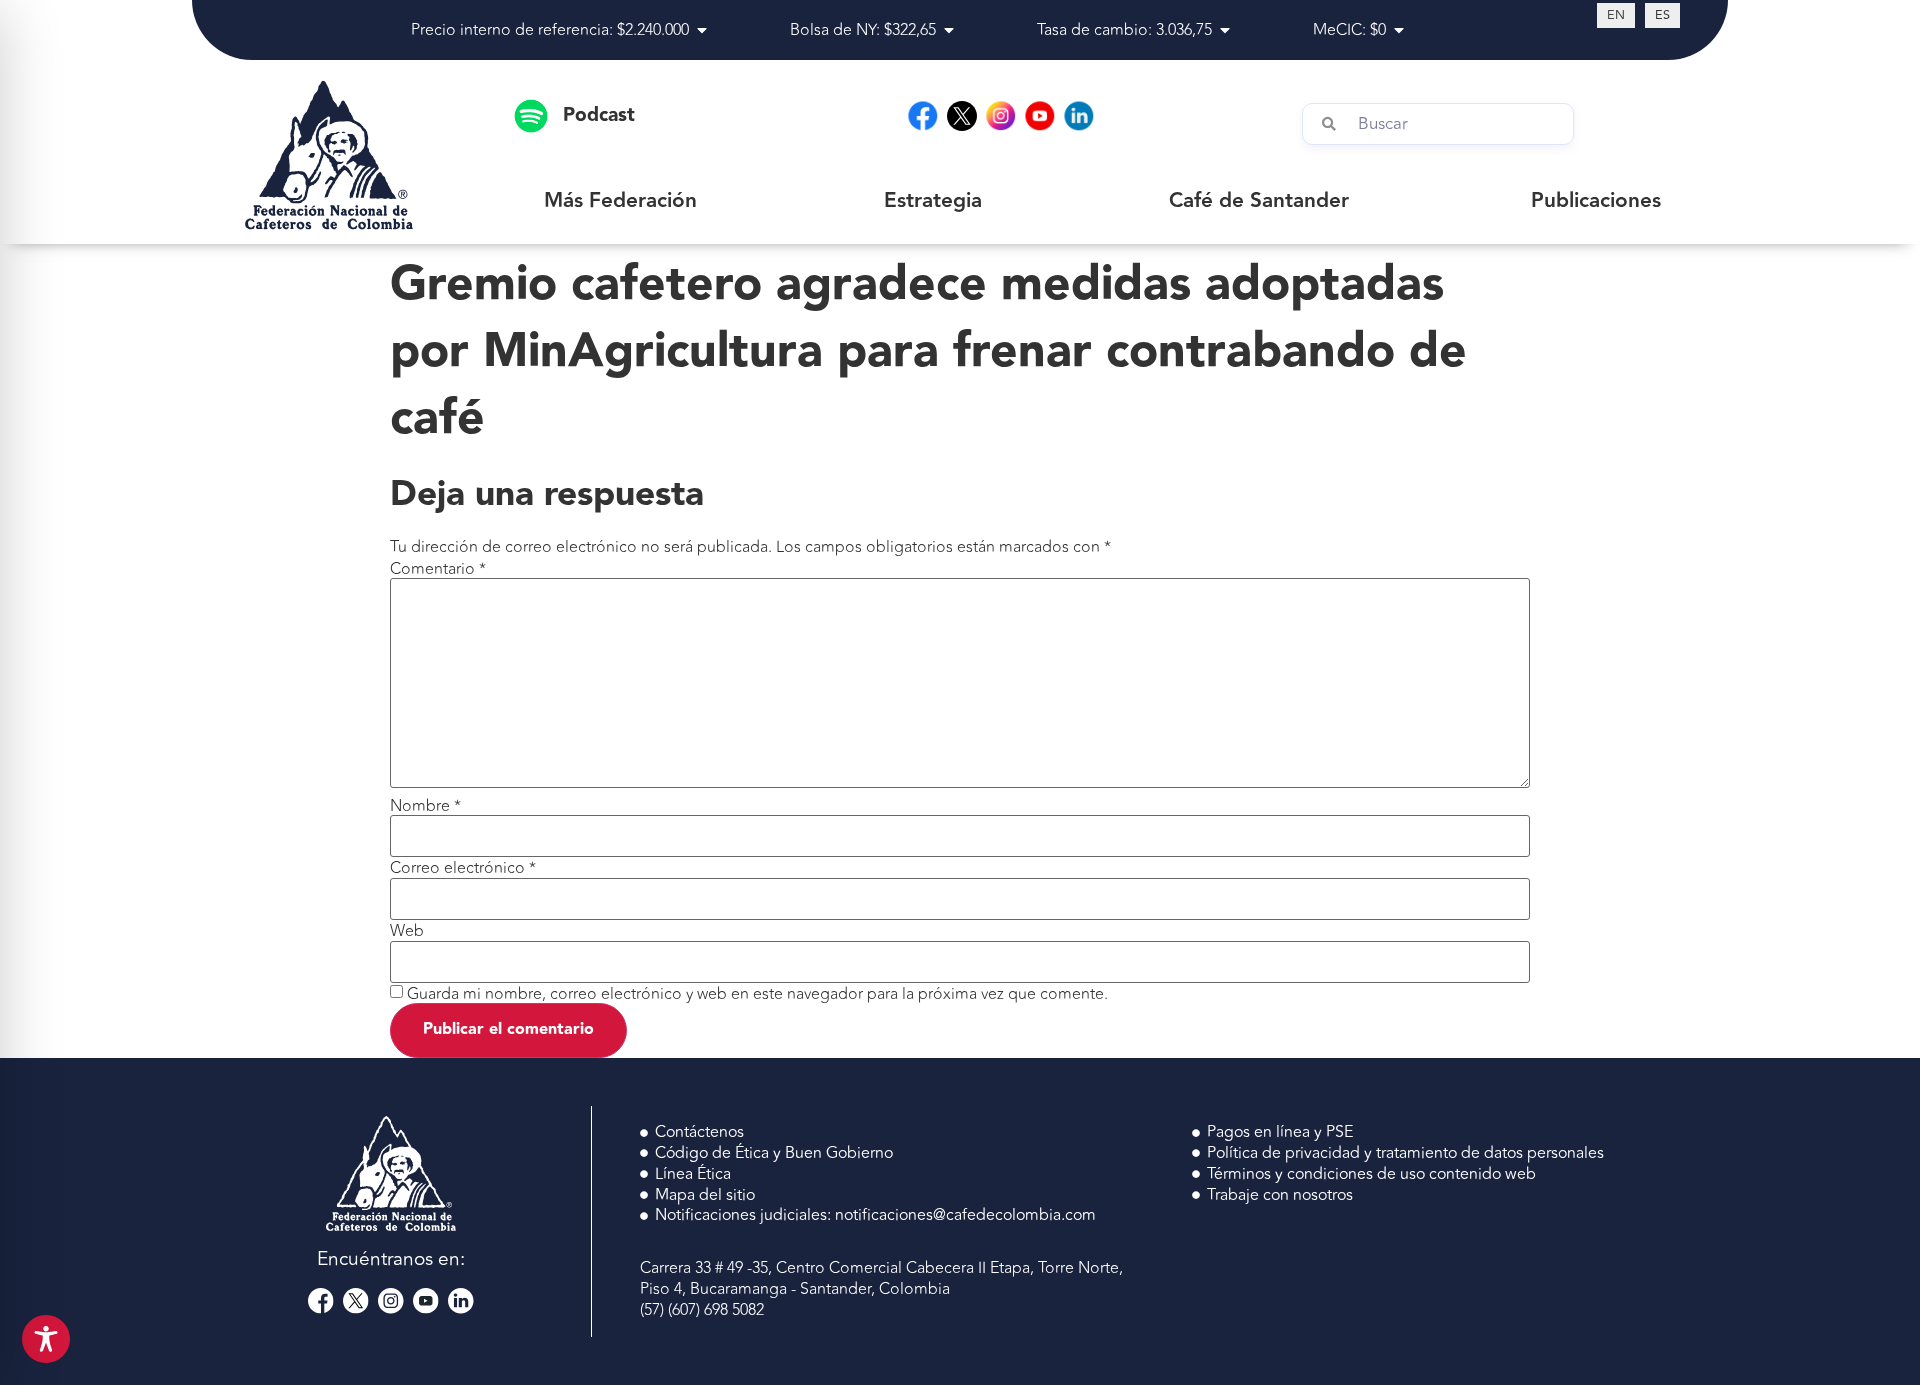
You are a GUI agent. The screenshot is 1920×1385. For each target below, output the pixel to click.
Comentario (438, 569)
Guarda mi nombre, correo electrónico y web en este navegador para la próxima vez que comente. (757, 994)
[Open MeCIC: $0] (1399, 30)
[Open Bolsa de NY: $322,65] (949, 30)
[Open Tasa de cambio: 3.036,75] (1225, 30)
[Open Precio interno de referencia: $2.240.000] (702, 30)
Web (407, 931)
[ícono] (962, 116)
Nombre (425, 806)
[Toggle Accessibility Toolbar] (46, 1339)
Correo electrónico (463, 868)
